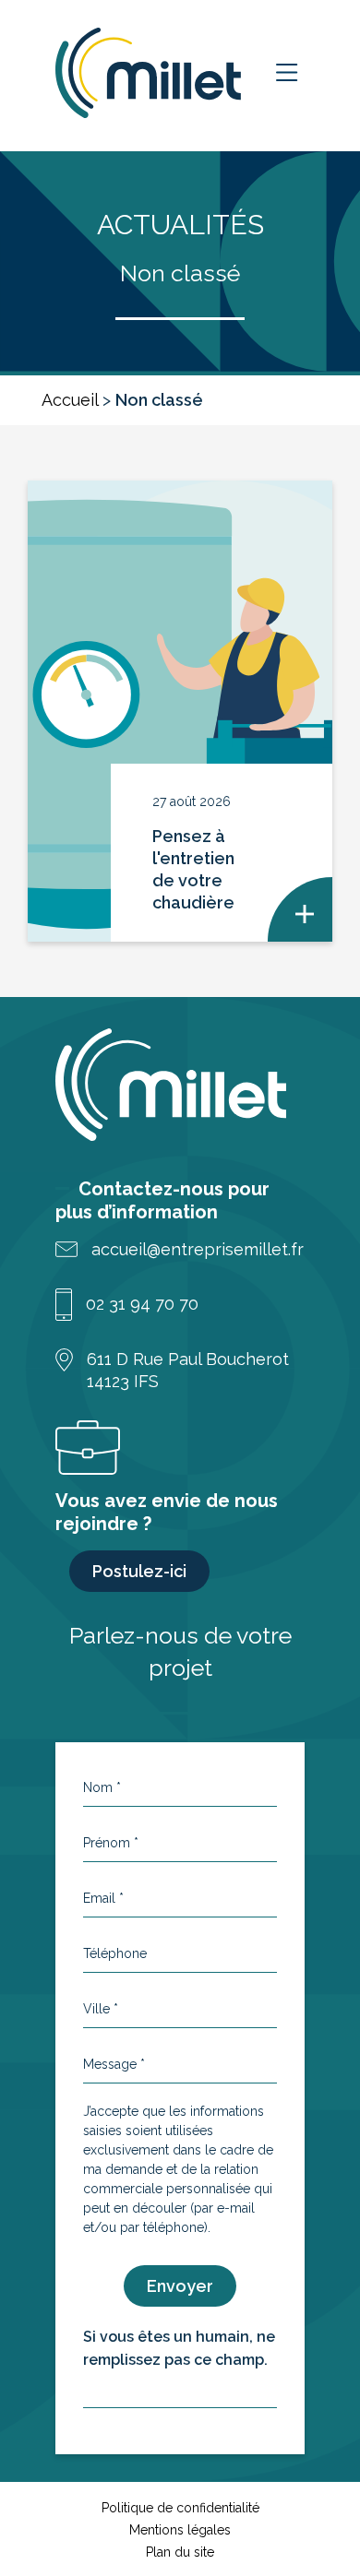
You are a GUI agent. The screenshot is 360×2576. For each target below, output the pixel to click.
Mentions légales (180, 2530)
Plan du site (180, 2552)
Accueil (70, 400)
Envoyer (180, 2286)
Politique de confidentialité (180, 2508)
